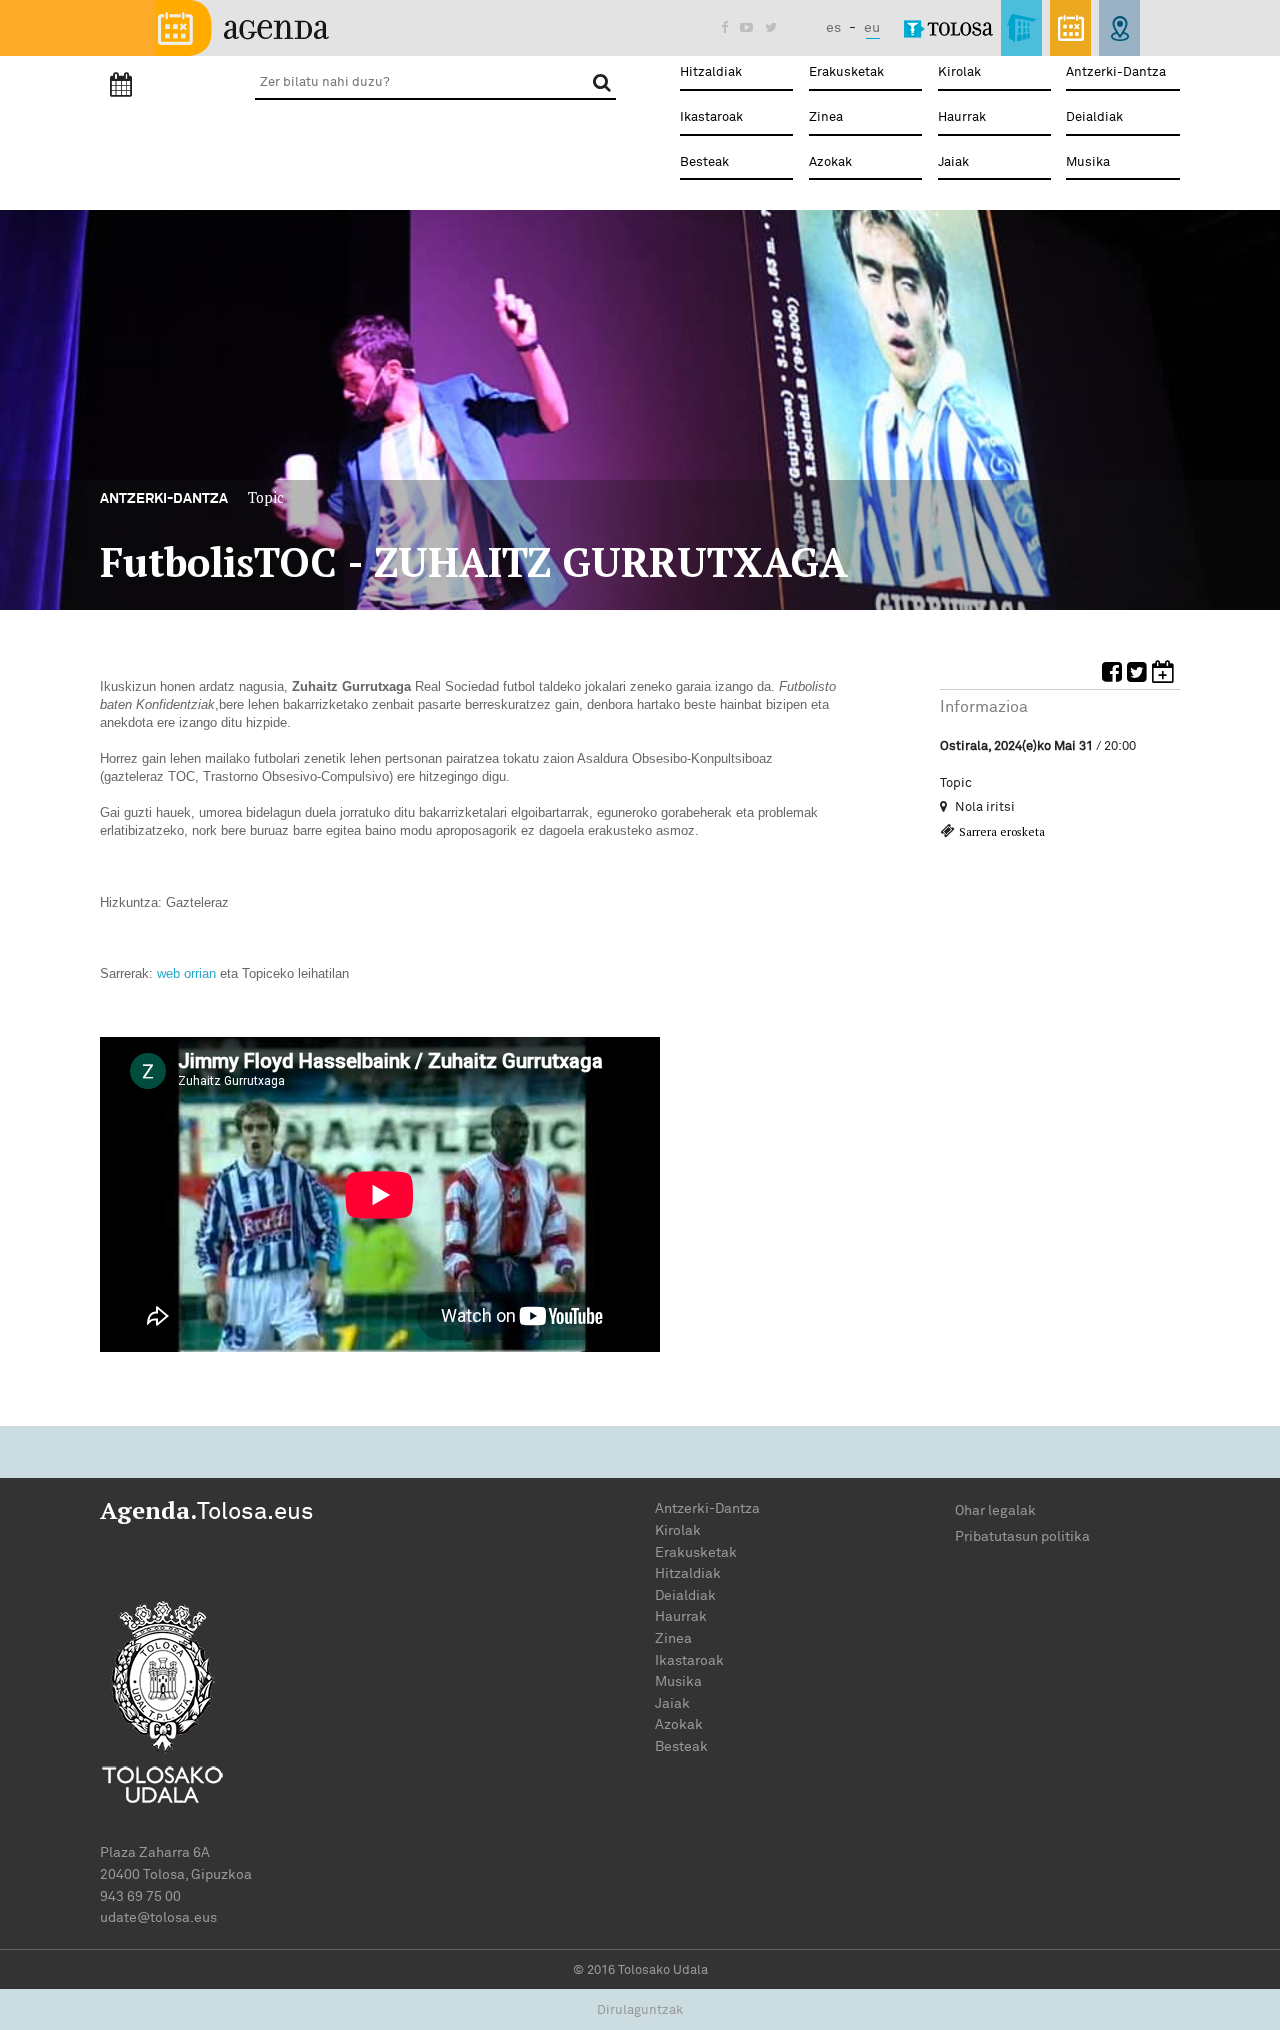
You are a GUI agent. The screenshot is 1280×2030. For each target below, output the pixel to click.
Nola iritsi (983, 806)
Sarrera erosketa (1002, 831)
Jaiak (953, 162)
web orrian (186, 973)
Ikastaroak (711, 117)
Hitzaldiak (711, 72)
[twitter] (1139, 675)
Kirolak (959, 72)
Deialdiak (1094, 117)
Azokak (830, 162)
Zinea (826, 117)
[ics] (1166, 675)
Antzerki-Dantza (1116, 72)
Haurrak (962, 117)
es (833, 27)
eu (872, 27)
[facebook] (1114, 675)
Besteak (704, 162)
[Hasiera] (243, 27)
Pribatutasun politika (1022, 1536)
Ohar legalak (995, 1510)
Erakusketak (846, 72)
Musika (1088, 162)
